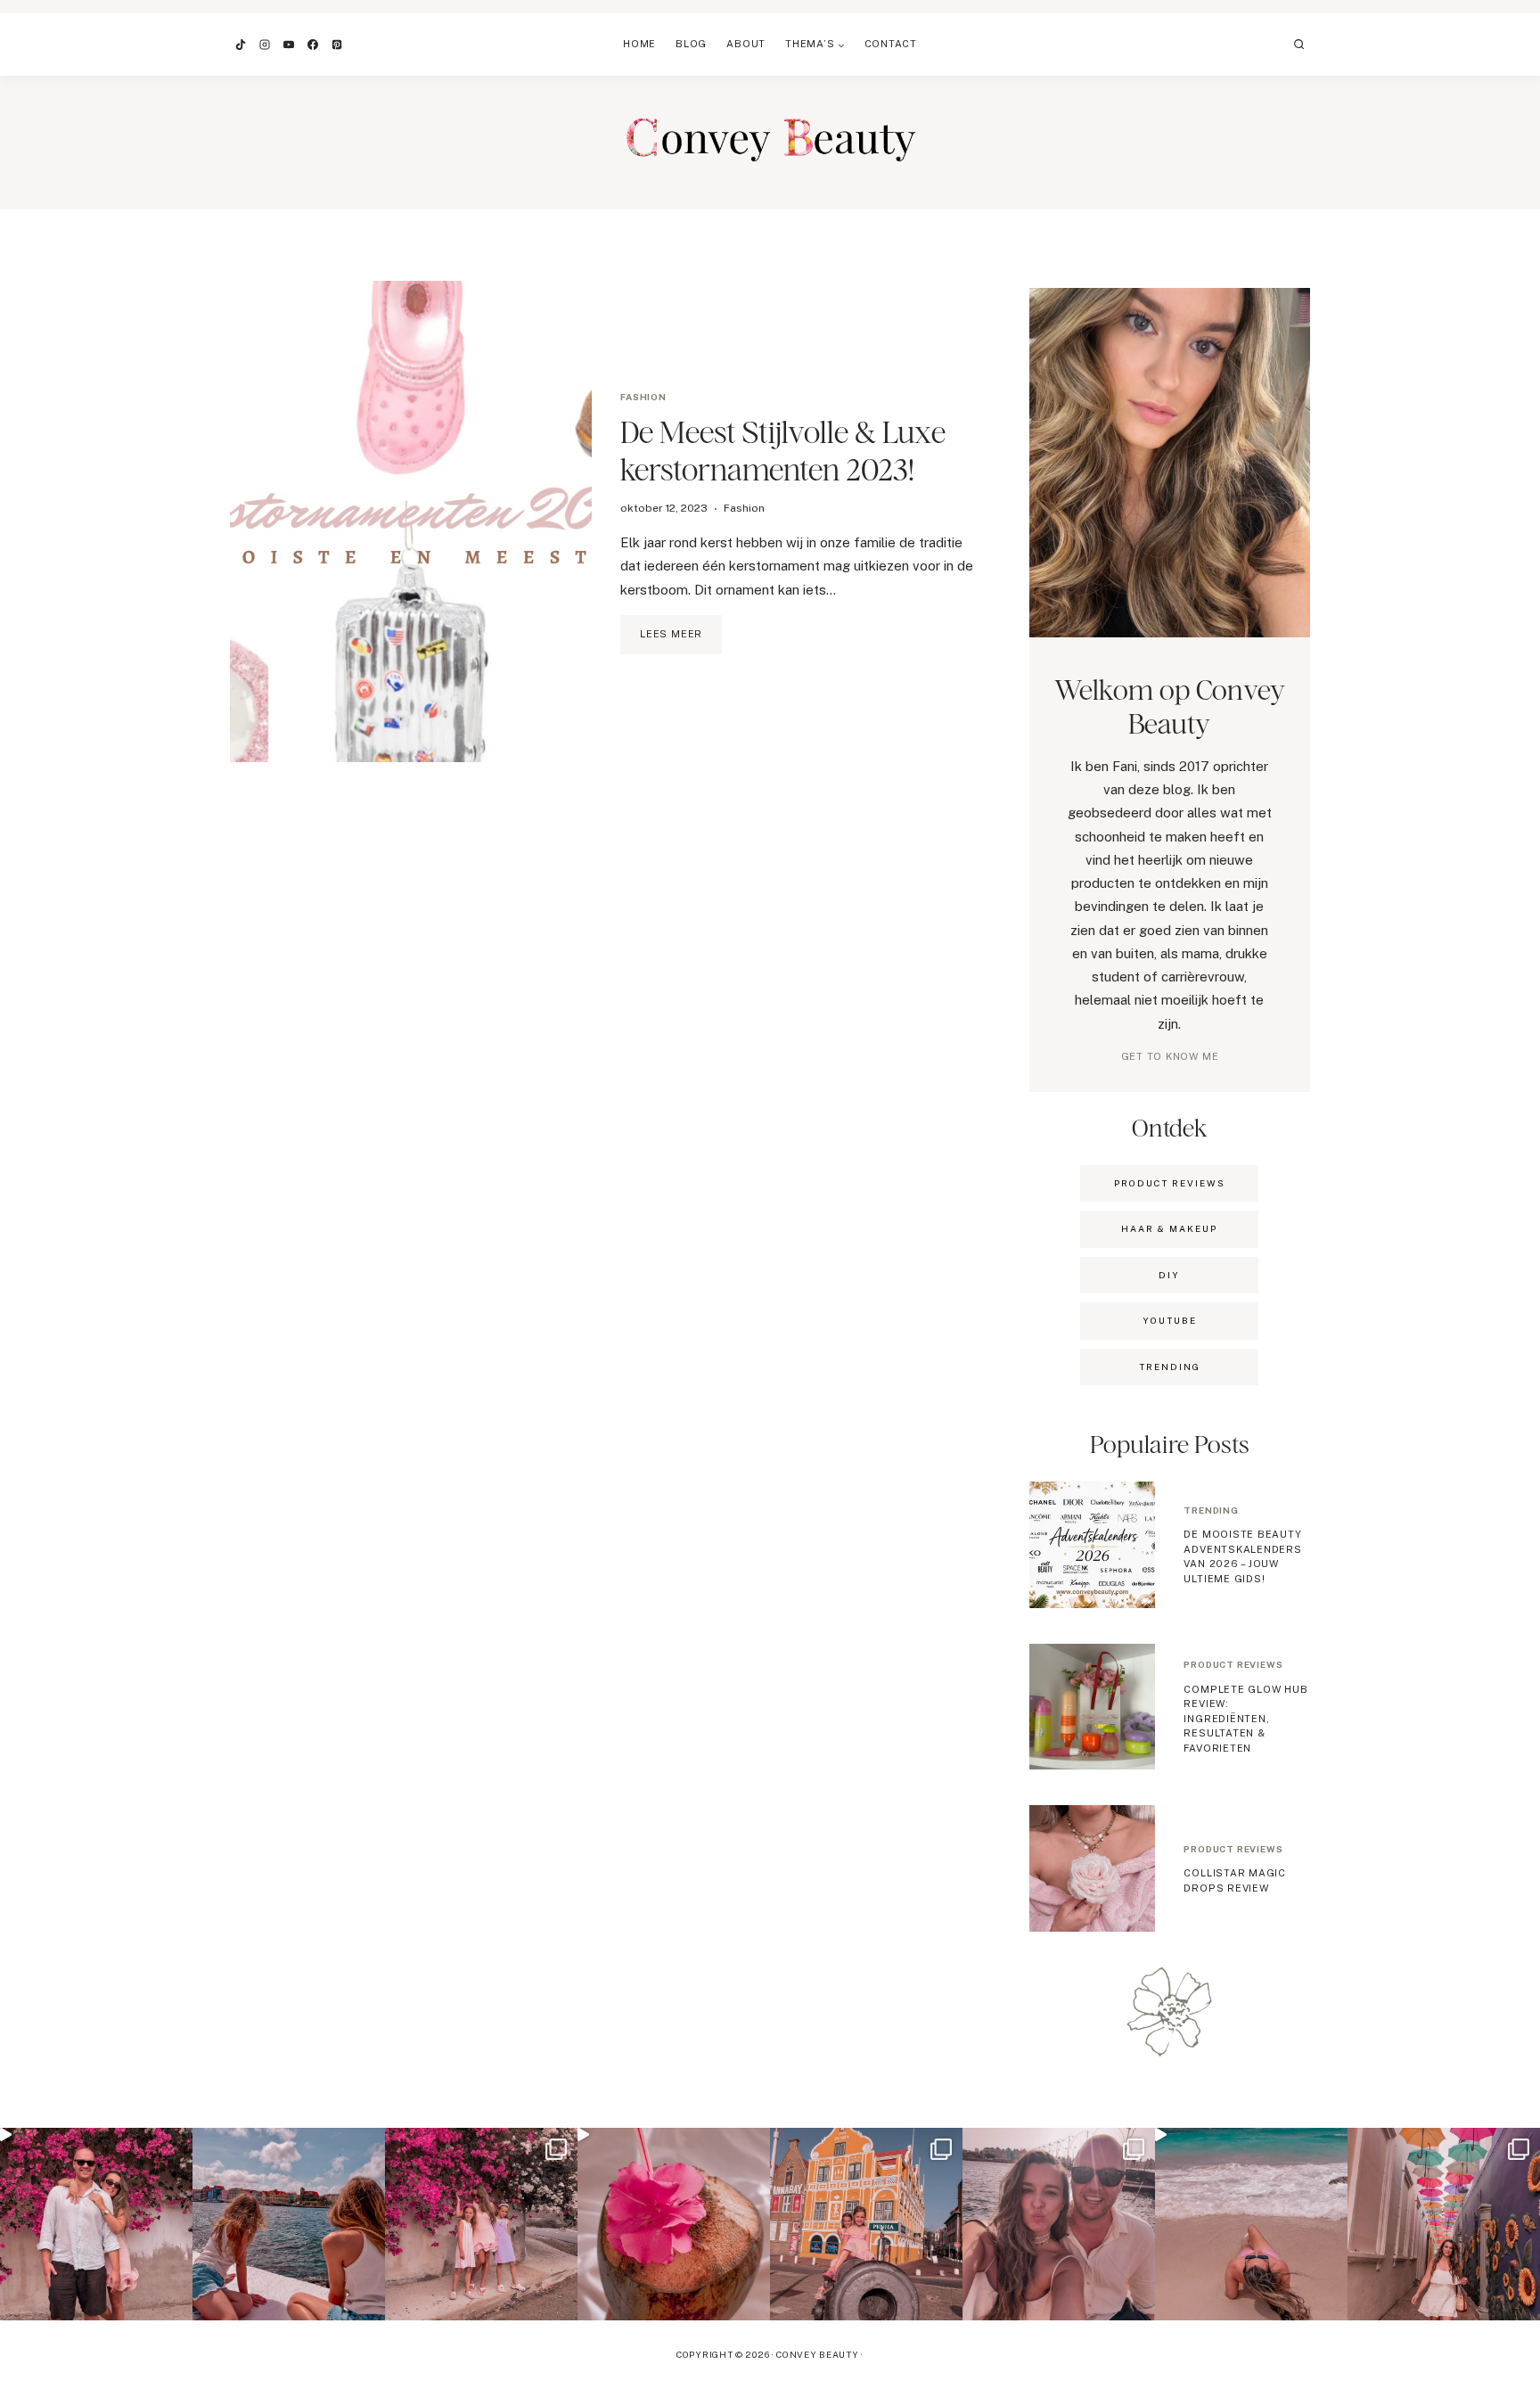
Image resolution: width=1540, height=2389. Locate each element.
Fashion (643, 397)
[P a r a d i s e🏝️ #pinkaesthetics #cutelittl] (289, 2224)
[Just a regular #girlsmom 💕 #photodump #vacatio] (481, 2224)
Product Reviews (1170, 1183)
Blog (691, 44)
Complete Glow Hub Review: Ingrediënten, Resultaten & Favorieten (1245, 1719)
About (746, 44)
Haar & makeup (1169, 1228)
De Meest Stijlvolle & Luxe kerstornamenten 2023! (783, 451)
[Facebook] (313, 45)
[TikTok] (241, 45)
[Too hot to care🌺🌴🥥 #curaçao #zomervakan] (1444, 2224)
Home (639, 44)
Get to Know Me (1170, 1056)
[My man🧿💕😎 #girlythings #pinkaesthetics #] (96, 2224)
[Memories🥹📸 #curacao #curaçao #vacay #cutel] (866, 2224)
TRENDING (1170, 1367)
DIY (1169, 1275)
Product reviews (1233, 1664)
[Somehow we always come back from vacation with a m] (1059, 2224)
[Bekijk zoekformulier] (1299, 45)
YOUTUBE (1170, 1320)
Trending (1211, 1510)
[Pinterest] (337, 45)
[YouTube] (289, 45)
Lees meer (681, 641)
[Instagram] (265, 45)
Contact (891, 44)
